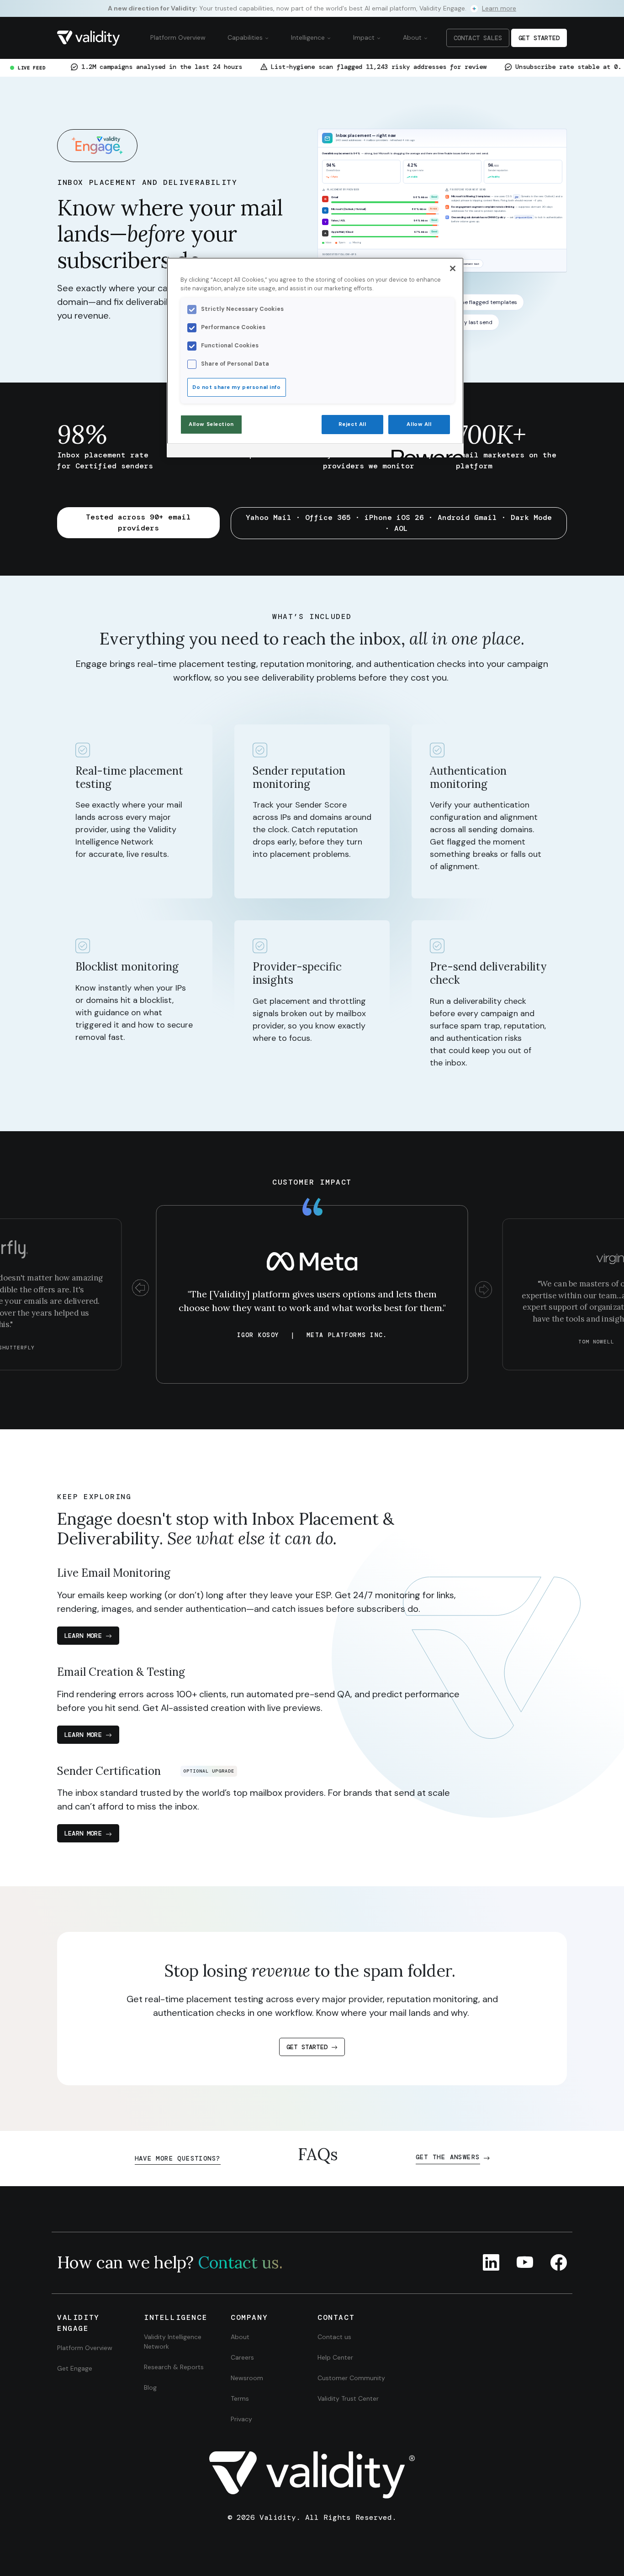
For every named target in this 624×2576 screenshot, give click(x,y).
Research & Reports (174, 2367)
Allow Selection (211, 424)
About (413, 37)
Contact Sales (478, 38)
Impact (365, 37)
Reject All (352, 424)
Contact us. (240, 2262)
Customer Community (351, 2378)
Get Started (539, 38)
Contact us (334, 2337)
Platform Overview (178, 37)
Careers (242, 2357)
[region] (315, 357)
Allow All (419, 424)
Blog (150, 2387)
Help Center (335, 2357)
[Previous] (140, 1290)
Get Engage (75, 2368)
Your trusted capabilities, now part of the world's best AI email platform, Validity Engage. (312, 8)
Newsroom (247, 2378)
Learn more (83, 1636)
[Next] (484, 1290)
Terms (240, 2398)
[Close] (453, 268)
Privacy (241, 2419)
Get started (307, 2047)
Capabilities (246, 37)
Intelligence (309, 37)
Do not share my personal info (237, 387)
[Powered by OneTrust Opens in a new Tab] (424, 452)
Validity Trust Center (348, 2398)
